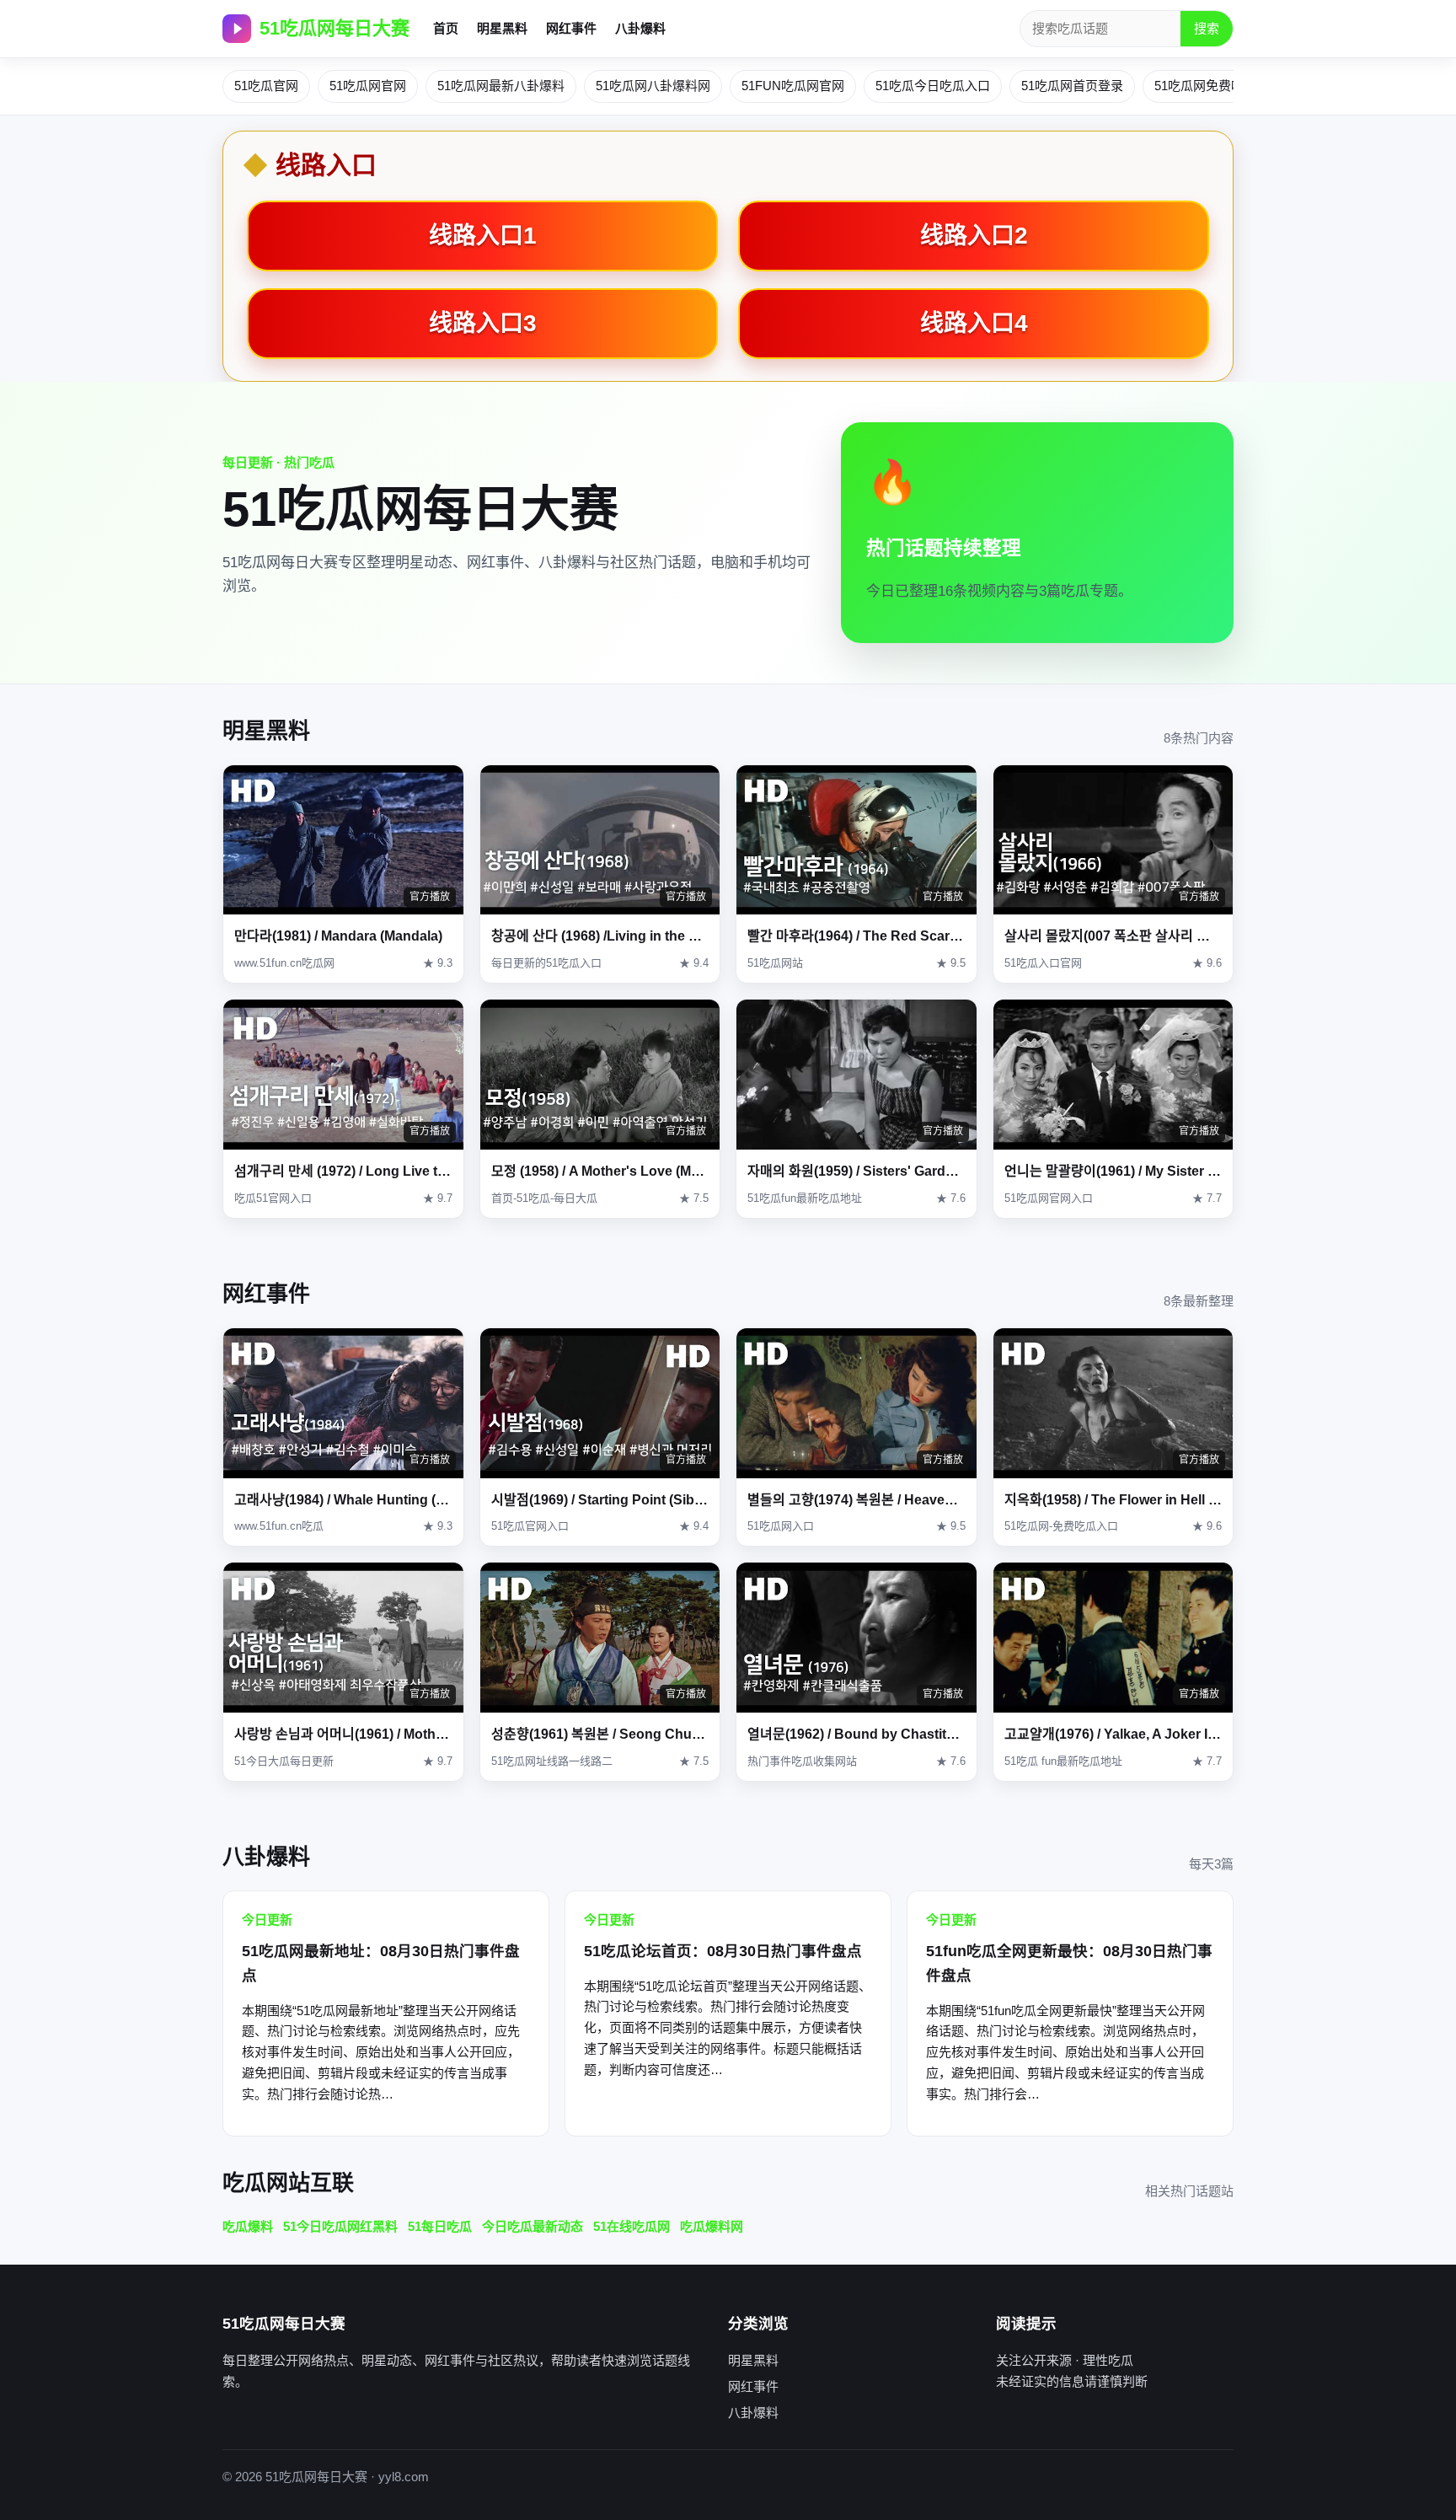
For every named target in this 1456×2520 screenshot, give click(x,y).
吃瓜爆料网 (712, 2226)
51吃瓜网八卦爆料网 (653, 86)
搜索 (1207, 28)
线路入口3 (483, 323)
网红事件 (571, 28)
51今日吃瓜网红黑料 (340, 2226)
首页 (446, 28)
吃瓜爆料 (248, 2226)
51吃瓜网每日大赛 (335, 28)
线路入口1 (483, 236)
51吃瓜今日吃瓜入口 (933, 86)
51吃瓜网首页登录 (1072, 86)
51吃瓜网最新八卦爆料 (501, 86)
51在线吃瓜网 (632, 2226)
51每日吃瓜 (440, 2226)
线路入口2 (974, 236)
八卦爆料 (640, 28)
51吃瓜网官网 (368, 86)
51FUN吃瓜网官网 (793, 86)
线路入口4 (974, 323)
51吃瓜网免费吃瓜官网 (1218, 86)
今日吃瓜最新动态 (533, 2226)
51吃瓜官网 (266, 86)
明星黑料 (502, 28)
